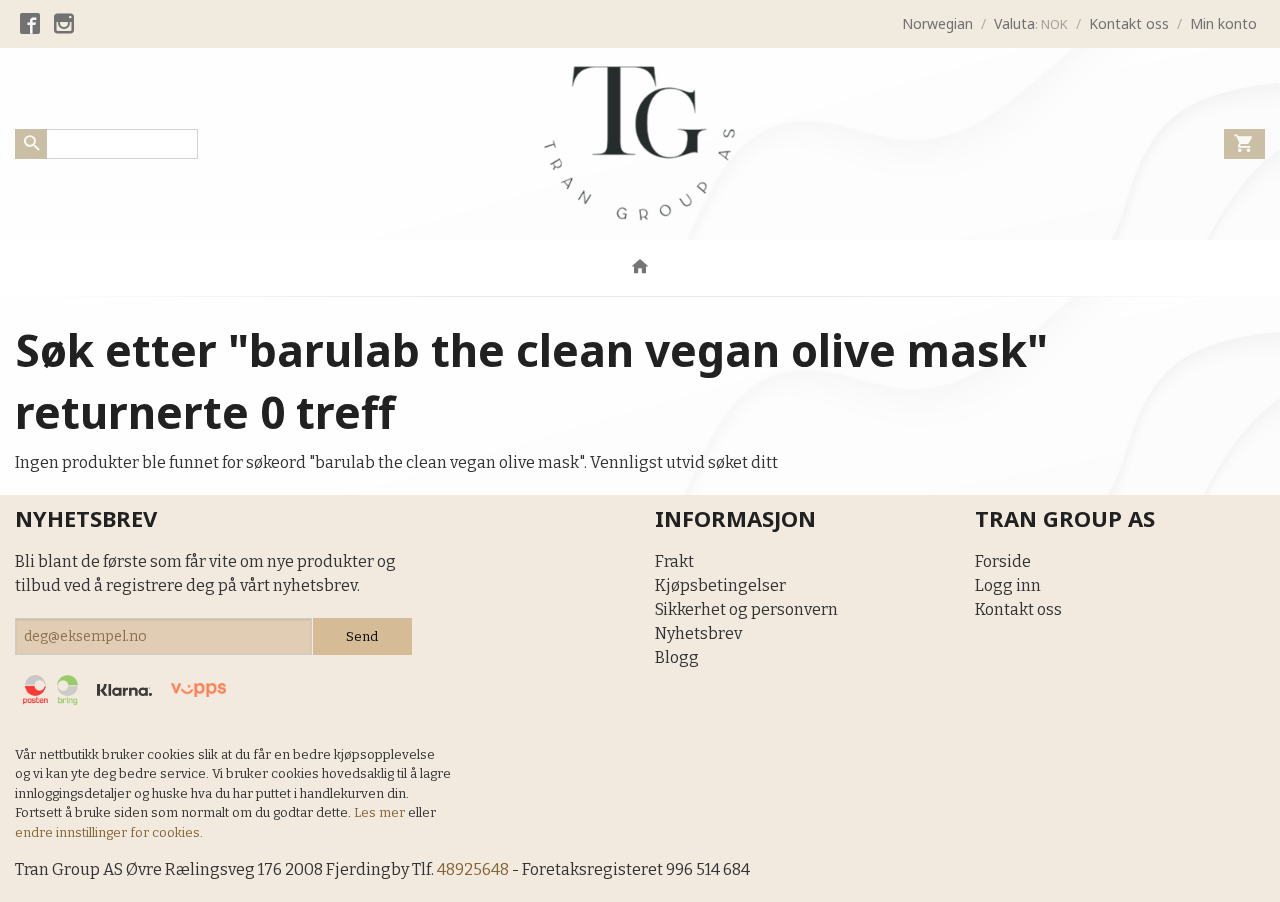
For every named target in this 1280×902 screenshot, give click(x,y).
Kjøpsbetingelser (720, 585)
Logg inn (1008, 585)
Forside (1003, 561)
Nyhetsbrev (698, 633)
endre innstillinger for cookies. (109, 832)
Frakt (674, 561)
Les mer (381, 812)
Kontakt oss (1018, 609)
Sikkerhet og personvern (746, 609)
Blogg (677, 657)
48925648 (473, 869)
